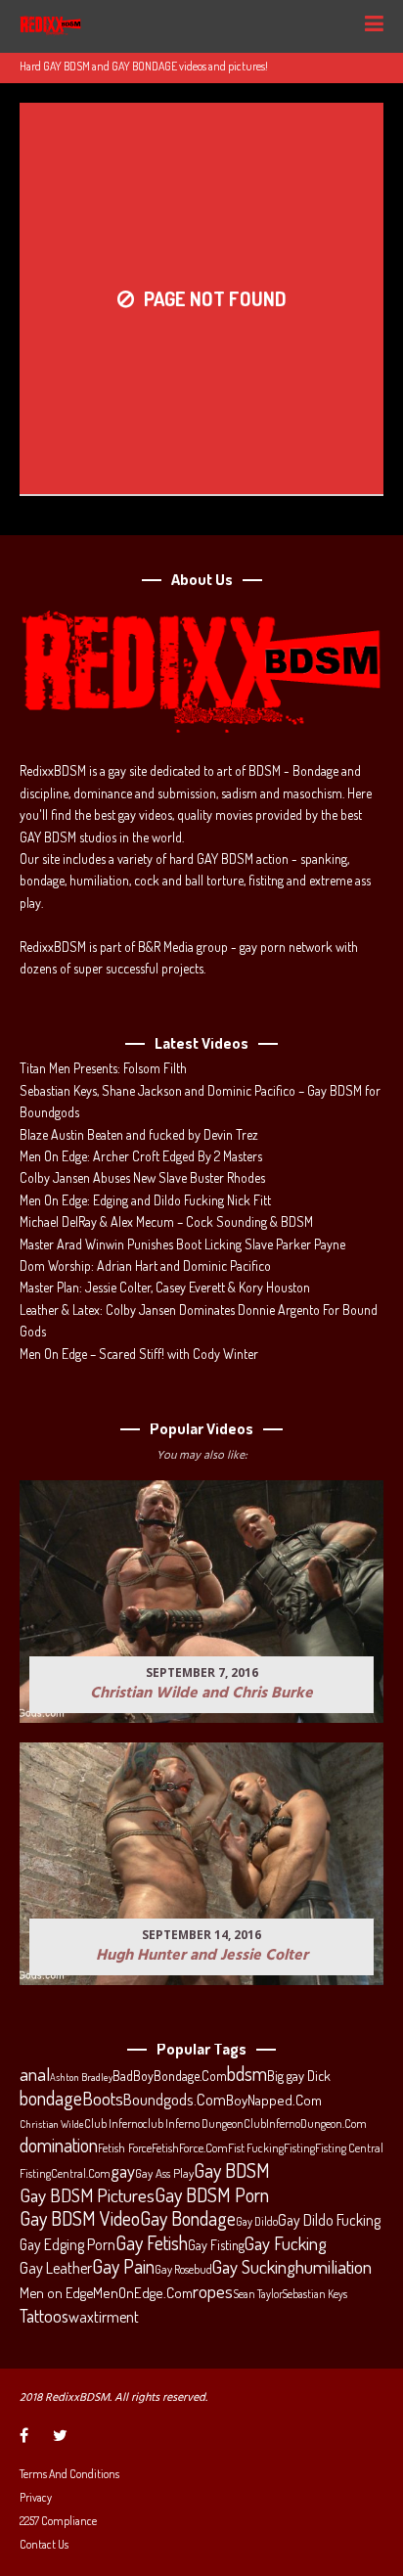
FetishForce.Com (190, 2147)
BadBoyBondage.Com (170, 2076)
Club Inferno (113, 2123)
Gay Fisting (216, 2245)
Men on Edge (56, 2292)
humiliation (334, 2267)
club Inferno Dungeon (193, 2123)
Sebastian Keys (315, 2294)
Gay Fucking (286, 2243)
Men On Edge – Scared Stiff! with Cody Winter (139, 1354)
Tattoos (44, 2316)
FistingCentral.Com (65, 2173)
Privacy (36, 2497)
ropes (213, 2291)
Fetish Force (125, 2147)
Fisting (299, 2147)
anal (35, 2074)
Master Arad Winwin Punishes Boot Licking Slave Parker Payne (182, 1244)
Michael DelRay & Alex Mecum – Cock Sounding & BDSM (166, 1221)
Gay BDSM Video (80, 2219)
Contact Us (44, 2544)
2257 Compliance (58, 2521)
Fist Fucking (256, 2147)
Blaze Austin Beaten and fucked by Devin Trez (139, 1134)
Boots (103, 2099)
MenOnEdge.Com (143, 2293)
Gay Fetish (152, 2243)
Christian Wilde (52, 2124)
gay (123, 2171)
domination (59, 2146)
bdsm (247, 2074)
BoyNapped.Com (274, 2100)
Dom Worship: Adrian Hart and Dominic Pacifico (145, 1265)
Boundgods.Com (175, 2099)
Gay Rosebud (183, 2269)
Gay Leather (56, 2268)
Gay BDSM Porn (212, 2194)
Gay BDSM (232, 2170)
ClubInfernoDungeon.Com (305, 2123)
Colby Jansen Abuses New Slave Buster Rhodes (142, 1177)
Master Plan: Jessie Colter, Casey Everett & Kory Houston (165, 1287)
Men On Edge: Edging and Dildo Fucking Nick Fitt (145, 1200)
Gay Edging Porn (67, 2244)
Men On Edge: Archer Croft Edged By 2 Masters (141, 1156)
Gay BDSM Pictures (87, 2195)
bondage (51, 2099)
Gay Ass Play (164, 2173)
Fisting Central (349, 2147)
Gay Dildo (257, 2221)
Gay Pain (123, 2267)
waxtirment (104, 2316)
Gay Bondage (188, 2219)
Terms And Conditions (69, 2474)
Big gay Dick (299, 2075)
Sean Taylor (258, 2294)
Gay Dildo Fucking (329, 2220)
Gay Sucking (254, 2267)
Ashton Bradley (81, 2077)
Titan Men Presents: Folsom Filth (103, 1068)
